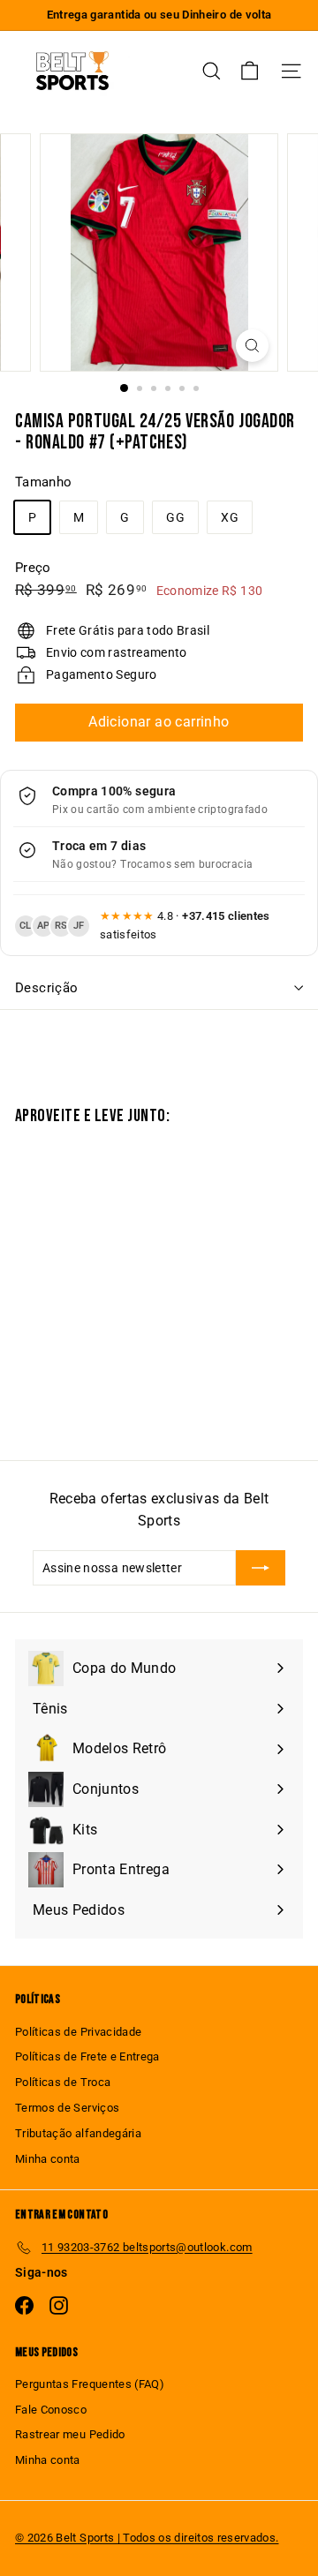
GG (175, 517)
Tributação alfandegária (78, 2133)
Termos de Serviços (67, 2108)
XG (230, 517)
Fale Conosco (51, 2410)
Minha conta (48, 2159)
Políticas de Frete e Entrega (87, 2056)
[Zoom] (252, 346)
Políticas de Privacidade (78, 2032)
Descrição (46, 988)
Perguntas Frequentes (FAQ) (90, 2384)
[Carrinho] (250, 71)
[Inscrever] (261, 1568)
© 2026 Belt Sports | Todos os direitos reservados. (147, 2538)
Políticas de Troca (63, 2082)
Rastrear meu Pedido (70, 2434)
